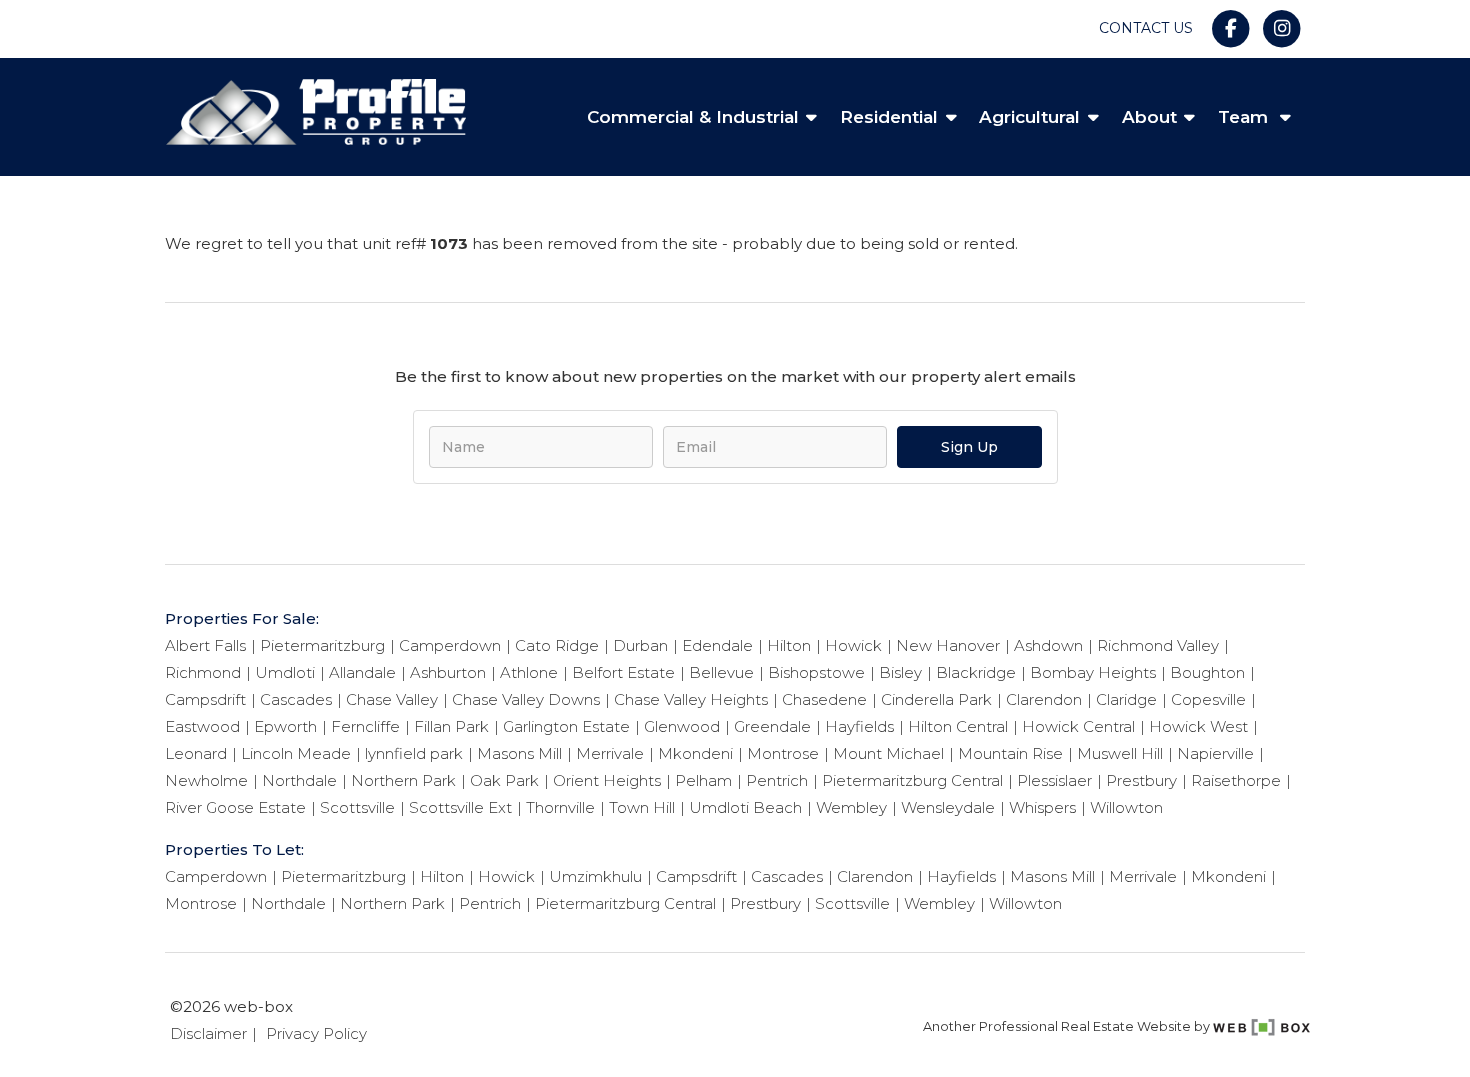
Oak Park (504, 780)
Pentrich (777, 780)
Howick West (1198, 726)
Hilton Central (958, 726)
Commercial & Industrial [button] (693, 117)
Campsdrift (205, 699)
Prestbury (1141, 780)
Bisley (900, 672)
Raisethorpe (1236, 780)
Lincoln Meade (296, 753)
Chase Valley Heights (691, 699)
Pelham (703, 780)
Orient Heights (607, 780)
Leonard (196, 753)
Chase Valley (392, 699)
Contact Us (1146, 28)
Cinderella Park (936, 699)
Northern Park (403, 780)
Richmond (203, 672)
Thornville (560, 807)
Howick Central (1078, 726)
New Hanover (948, 645)
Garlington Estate (566, 726)
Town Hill (642, 807)
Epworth (285, 726)
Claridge (1126, 699)
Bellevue (721, 672)
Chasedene (824, 699)
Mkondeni (695, 753)
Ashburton (448, 672)
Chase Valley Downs (526, 699)
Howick (853, 645)
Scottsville (357, 807)
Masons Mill (519, 753)
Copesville (1208, 699)
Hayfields (859, 726)
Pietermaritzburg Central (912, 780)
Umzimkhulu (595, 876)
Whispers (1042, 807)
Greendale (772, 726)
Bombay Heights (1093, 672)
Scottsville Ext (460, 807)
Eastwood (202, 726)
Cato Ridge (557, 645)
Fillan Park (451, 726)
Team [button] (1245, 117)
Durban (640, 645)
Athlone (529, 672)
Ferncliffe (365, 726)
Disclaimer (208, 1033)
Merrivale (610, 753)
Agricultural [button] (1029, 117)
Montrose (783, 753)
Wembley (851, 807)
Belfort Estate (623, 672)
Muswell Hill (1120, 753)
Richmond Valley (1158, 645)
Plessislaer (1054, 780)
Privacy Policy (316, 1033)
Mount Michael (888, 753)
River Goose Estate (235, 807)
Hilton (789, 645)
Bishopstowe (816, 672)
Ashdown (1048, 645)
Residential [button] (889, 117)
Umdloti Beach (745, 807)
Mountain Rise (1010, 753)
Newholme (206, 780)
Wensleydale (948, 807)
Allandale (362, 672)
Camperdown (450, 645)
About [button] (1149, 117)
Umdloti (285, 672)
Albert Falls (205, 645)
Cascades (296, 699)
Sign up (969, 447)
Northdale (299, 780)
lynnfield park (414, 753)
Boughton (1207, 672)
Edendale (717, 645)
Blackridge (976, 672)
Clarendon (1044, 699)
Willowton (1126, 807)
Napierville (1215, 753)
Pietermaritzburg (322, 645)
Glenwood (682, 726)
